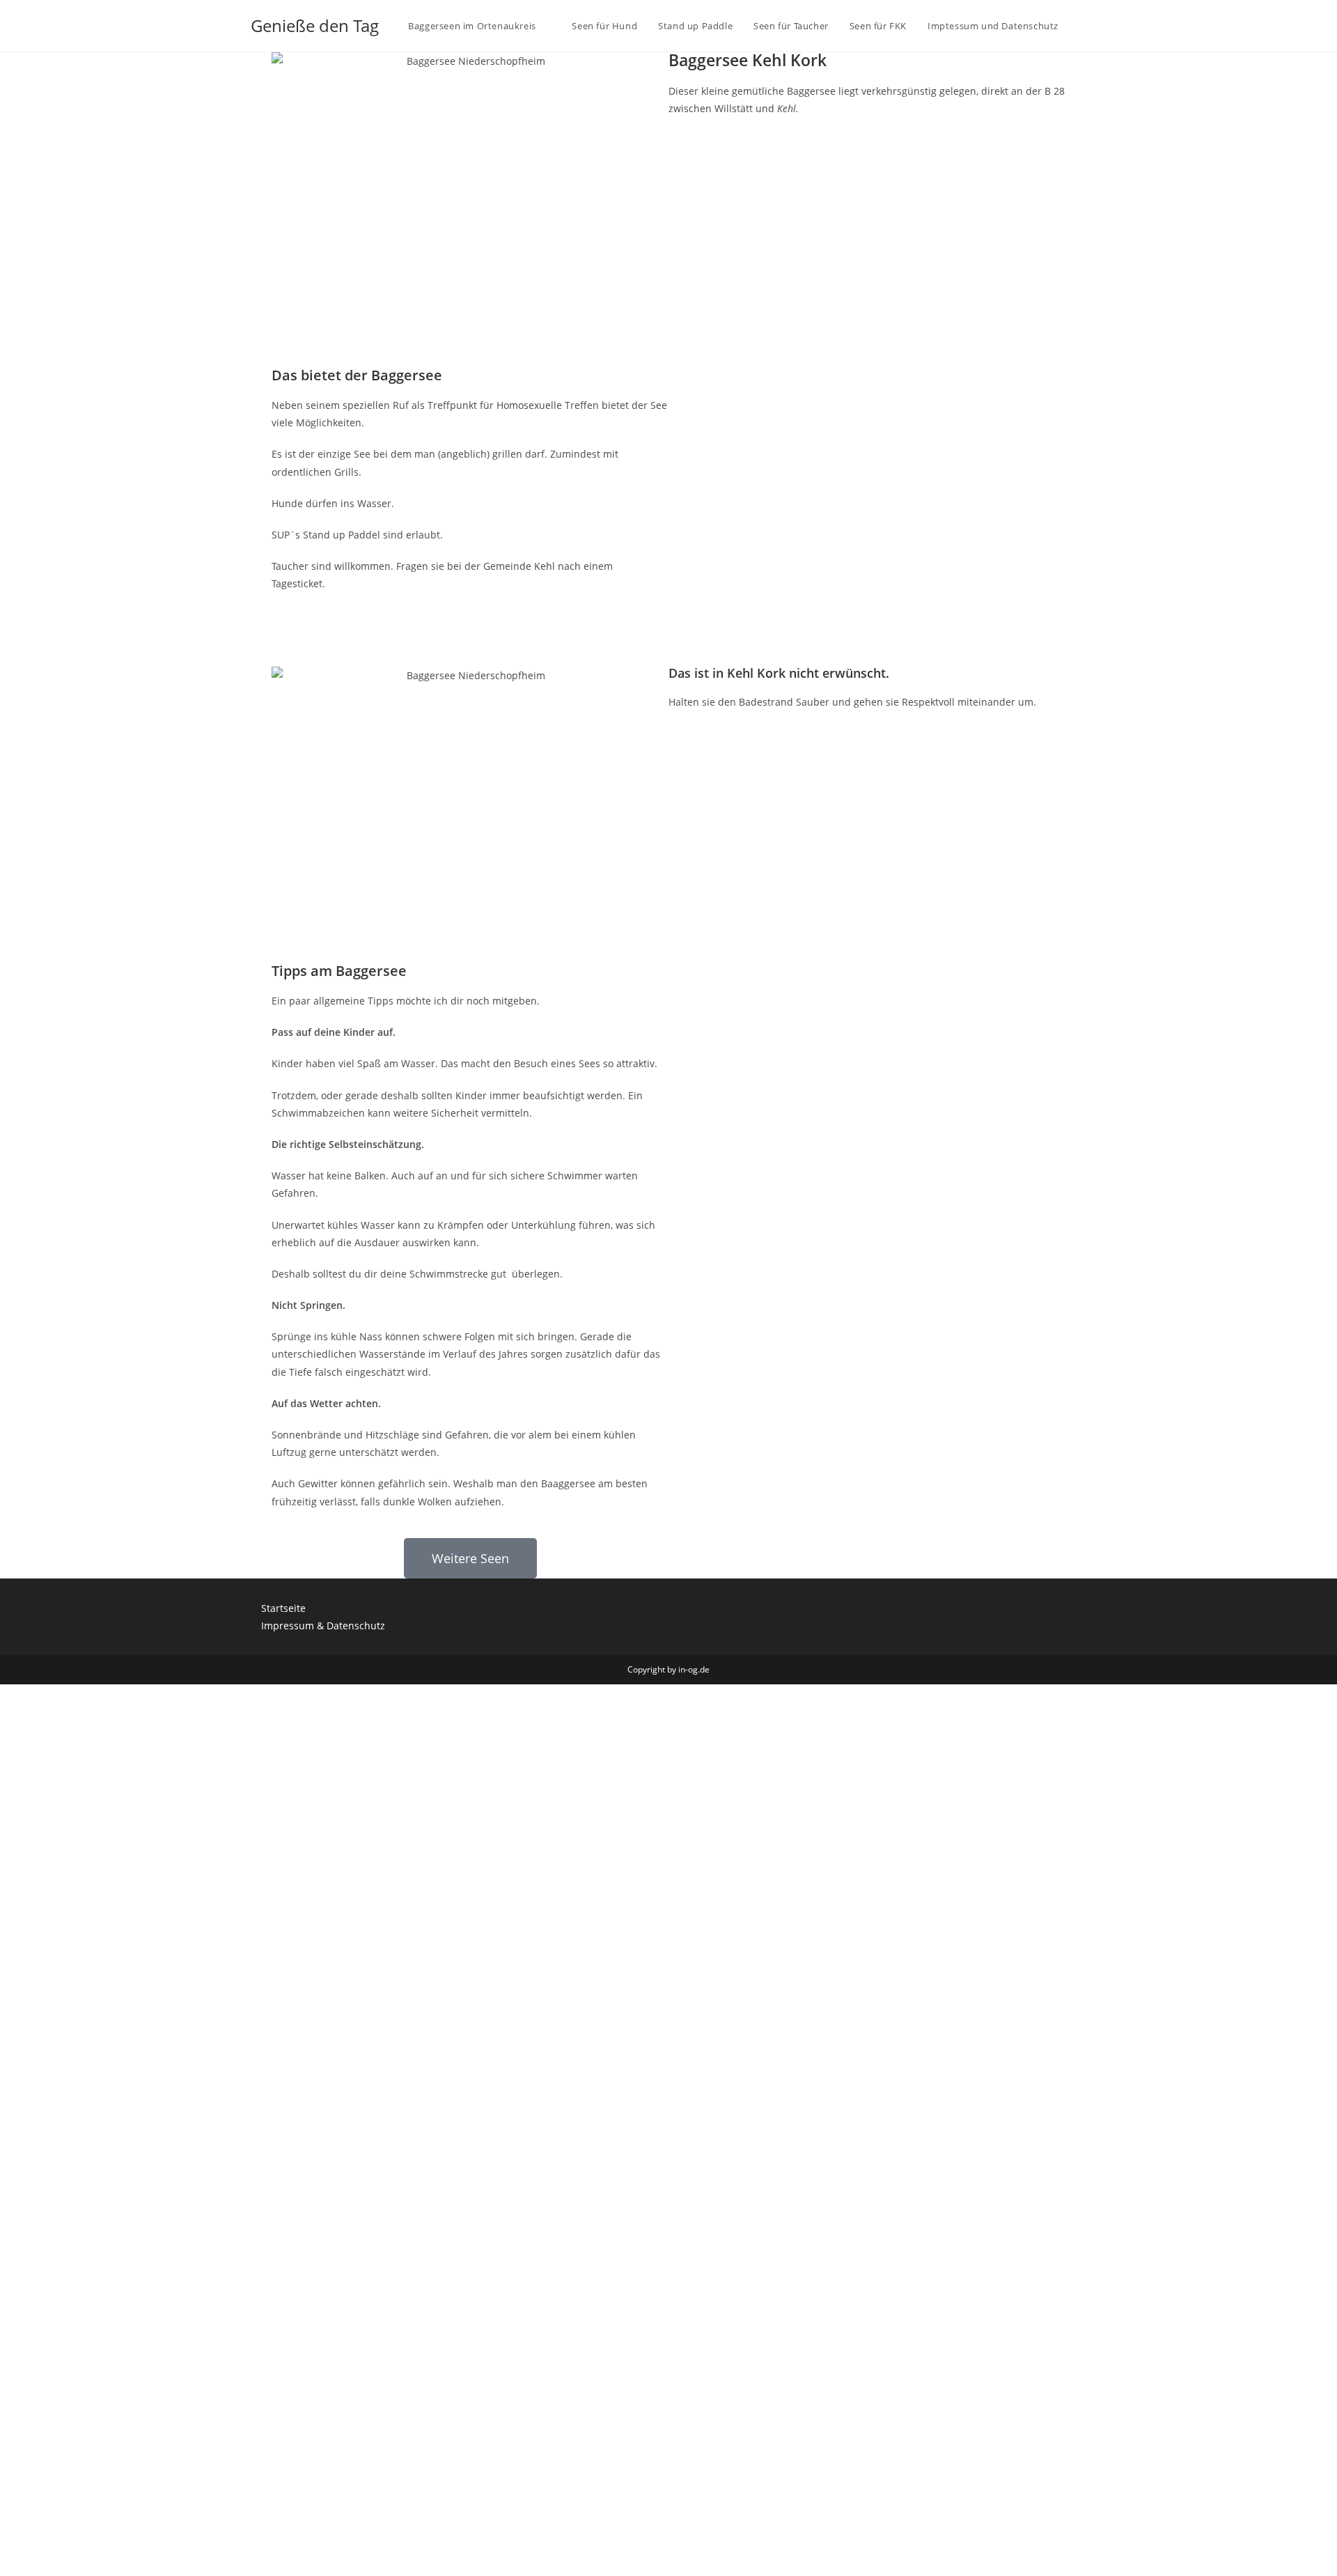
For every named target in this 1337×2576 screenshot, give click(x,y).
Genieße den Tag (315, 25)
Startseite (283, 1608)
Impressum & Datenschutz (323, 1625)
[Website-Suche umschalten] (1083, 26)
